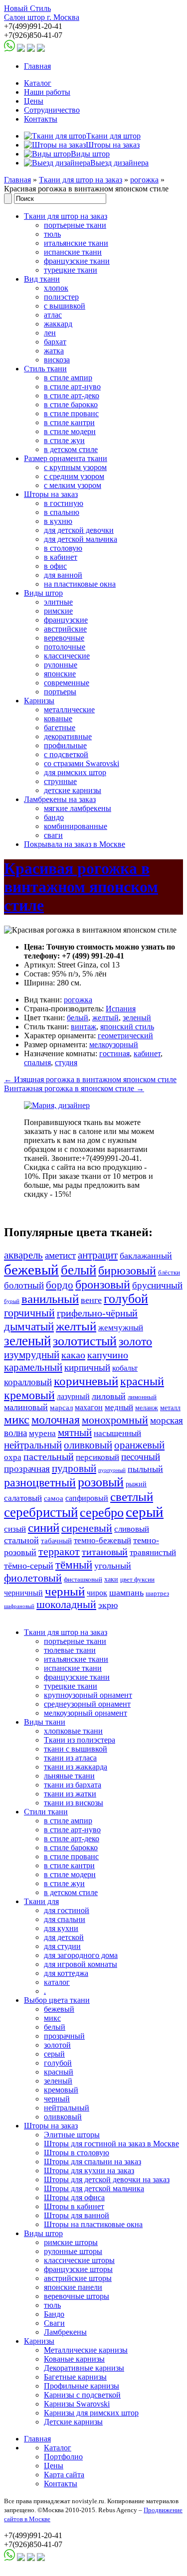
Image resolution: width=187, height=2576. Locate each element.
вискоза (57, 360)
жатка (54, 351)
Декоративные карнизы (84, 2368)
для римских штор (75, 772)
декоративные (68, 736)
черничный (23, 1593)
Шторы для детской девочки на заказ (107, 2179)
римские (58, 611)
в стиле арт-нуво (72, 387)
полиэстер (61, 297)
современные (67, 683)
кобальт (125, 1368)
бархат (55, 342)
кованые (58, 719)
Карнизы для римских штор (91, 2413)
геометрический (125, 1036)
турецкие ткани (71, 270)
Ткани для (41, 1901)
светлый (132, 1497)
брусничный (157, 1285)
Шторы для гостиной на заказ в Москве (111, 2144)
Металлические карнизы (86, 2350)
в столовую (63, 548)
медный (119, 1407)
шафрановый (19, 1606)
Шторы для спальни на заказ (93, 2162)
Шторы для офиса (74, 2197)
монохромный (115, 1420)
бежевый (31, 1270)
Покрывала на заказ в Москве (75, 844)
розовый (101, 1482)
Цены (34, 101)
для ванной (63, 575)
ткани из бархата (73, 1785)
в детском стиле (71, 449)
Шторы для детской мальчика (94, 2188)
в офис (55, 566)
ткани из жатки (70, 1794)
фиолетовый (33, 1578)
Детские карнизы (73, 2422)
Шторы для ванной (77, 2215)
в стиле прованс (71, 413)
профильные (65, 745)
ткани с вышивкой (76, 1749)
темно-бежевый (102, 1540)
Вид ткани (42, 279)
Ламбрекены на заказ (60, 799)
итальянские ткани (76, 243)
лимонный (142, 1397)
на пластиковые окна (80, 584)
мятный (75, 1433)
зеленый (137, 1018)
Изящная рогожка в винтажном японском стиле (90, 1079)
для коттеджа (66, 1973)
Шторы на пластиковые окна (93, 2224)
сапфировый (87, 1498)
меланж (147, 1408)
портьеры (60, 692)
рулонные (61, 665)
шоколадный (66, 1605)
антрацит (98, 1255)
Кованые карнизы (74, 2359)
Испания (121, 1009)
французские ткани (77, 261)
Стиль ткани (45, 369)
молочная (56, 1420)
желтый (105, 1018)
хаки (111, 1579)
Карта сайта (64, 2475)
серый (145, 1512)
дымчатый (29, 1326)
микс (17, 1419)
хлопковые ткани (73, 1731)
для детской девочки (79, 530)
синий (44, 1528)
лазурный (73, 1396)
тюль (52, 234)
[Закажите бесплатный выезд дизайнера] (57, 1105)
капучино (108, 1355)
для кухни (61, 1928)
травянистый (153, 1552)
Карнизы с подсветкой (82, 2395)
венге (91, 1300)
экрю (108, 1605)
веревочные (64, 638)
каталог (57, 1982)
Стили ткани (46, 1812)
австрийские (65, 629)
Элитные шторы (72, 2135)
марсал (61, 1408)
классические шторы (79, 2260)
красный (142, 1381)
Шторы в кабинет (74, 2206)
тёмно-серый (29, 1566)
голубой (126, 1299)
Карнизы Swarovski (77, 2404)
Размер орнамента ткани (66, 458)
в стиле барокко (71, 404)
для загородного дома (81, 1955)
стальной (21, 1540)
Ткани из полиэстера (80, 1740)
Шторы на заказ (51, 494)
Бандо (54, 2314)
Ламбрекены (65, 2332)
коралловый (28, 1382)
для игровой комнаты (81, 1964)
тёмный (74, 1565)
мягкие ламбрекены (78, 808)
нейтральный (33, 1445)
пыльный (145, 1469)
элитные (58, 602)
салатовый (23, 1498)
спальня (37, 1062)
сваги (53, 835)
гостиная (114, 1053)
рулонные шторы (73, 2251)
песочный (141, 1457)
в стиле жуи (64, 440)
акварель (23, 1255)
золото (135, 1341)
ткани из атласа (70, 1758)
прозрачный (64, 2036)
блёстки (169, 1273)
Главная (37, 66)
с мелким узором (73, 485)
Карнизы (39, 701)
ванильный (50, 1299)
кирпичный (87, 1368)
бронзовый (103, 1285)
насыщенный (117, 1433)
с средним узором (74, 476)
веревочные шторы (77, 2296)
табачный (56, 1541)
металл (170, 1408)
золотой (57, 2045)
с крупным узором (75, 467)
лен (50, 333)
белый (78, 1018)
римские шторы (71, 2242)
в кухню (58, 521)
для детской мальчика (81, 539)
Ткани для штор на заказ (81, 180)
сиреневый (87, 1528)
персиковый (97, 1457)
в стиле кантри (69, 422)
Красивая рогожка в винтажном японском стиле (81, 887)
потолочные (65, 647)
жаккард (58, 324)
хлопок (56, 288)
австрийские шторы (78, 2278)
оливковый (88, 1445)
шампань (126, 1593)
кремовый (29, 1395)
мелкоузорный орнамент (86, 1713)
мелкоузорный (114, 1045)
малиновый (26, 1407)
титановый (105, 1552)
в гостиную (64, 503)
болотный (24, 1285)
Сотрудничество (52, 110)
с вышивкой (65, 306)
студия (66, 1062)
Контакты (41, 119)
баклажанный (146, 1256)
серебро (102, 1513)
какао (73, 1355)
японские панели (73, 2287)
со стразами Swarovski (82, 763)
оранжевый (139, 1445)
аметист (60, 1255)
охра (13, 1457)
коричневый (86, 1381)
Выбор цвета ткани (57, 2000)
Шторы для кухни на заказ (89, 2171)
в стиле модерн (70, 431)
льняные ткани (69, 1776)
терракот (59, 1552)
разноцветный (40, 1482)
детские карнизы (73, 790)
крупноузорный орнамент (88, 1695)
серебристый (41, 1512)
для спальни (65, 1919)
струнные (60, 781)
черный (65, 1591)
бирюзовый (127, 1270)
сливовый (132, 1529)
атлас (53, 315)
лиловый (109, 1396)
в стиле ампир (68, 378)
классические (67, 656)
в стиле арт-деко (72, 396)
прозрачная (27, 1469)
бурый (12, 1301)
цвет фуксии (137, 1580)
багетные (60, 727)
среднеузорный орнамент (87, 1704)
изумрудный (32, 1355)
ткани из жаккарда (76, 1767)
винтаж (84, 1027)
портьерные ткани (75, 225)
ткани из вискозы (74, 1803)
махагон (89, 1407)
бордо (60, 1285)
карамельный (33, 1367)
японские (60, 674)
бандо (54, 817)
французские (66, 620)
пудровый (74, 1468)
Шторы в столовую (77, 2153)
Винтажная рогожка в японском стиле (74, 1088)
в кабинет (61, 557)
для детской (64, 1937)
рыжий (136, 1484)
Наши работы (47, 92)
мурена (42, 1433)
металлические (69, 710)
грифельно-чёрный (97, 1313)
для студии (62, 1946)
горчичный (29, 1313)
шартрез (157, 1594)
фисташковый (83, 1580)
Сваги (54, 2323)
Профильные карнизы (82, 2386)
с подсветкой (66, 754)
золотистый (85, 1341)
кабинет (147, 1053)
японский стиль (127, 1027)
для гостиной (67, 1910)
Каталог (38, 83)
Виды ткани (45, 1722)
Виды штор (43, 593)
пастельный (49, 1457)
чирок (97, 1593)
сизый (15, 1529)
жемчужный (121, 1328)
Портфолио (63, 2457)
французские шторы (78, 2269)
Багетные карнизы (75, 2377)
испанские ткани (73, 252)
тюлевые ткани (70, 1650)
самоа (54, 1498)
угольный (113, 1566)
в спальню (62, 512)
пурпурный (112, 1470)
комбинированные (76, 826)
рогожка (144, 180)
